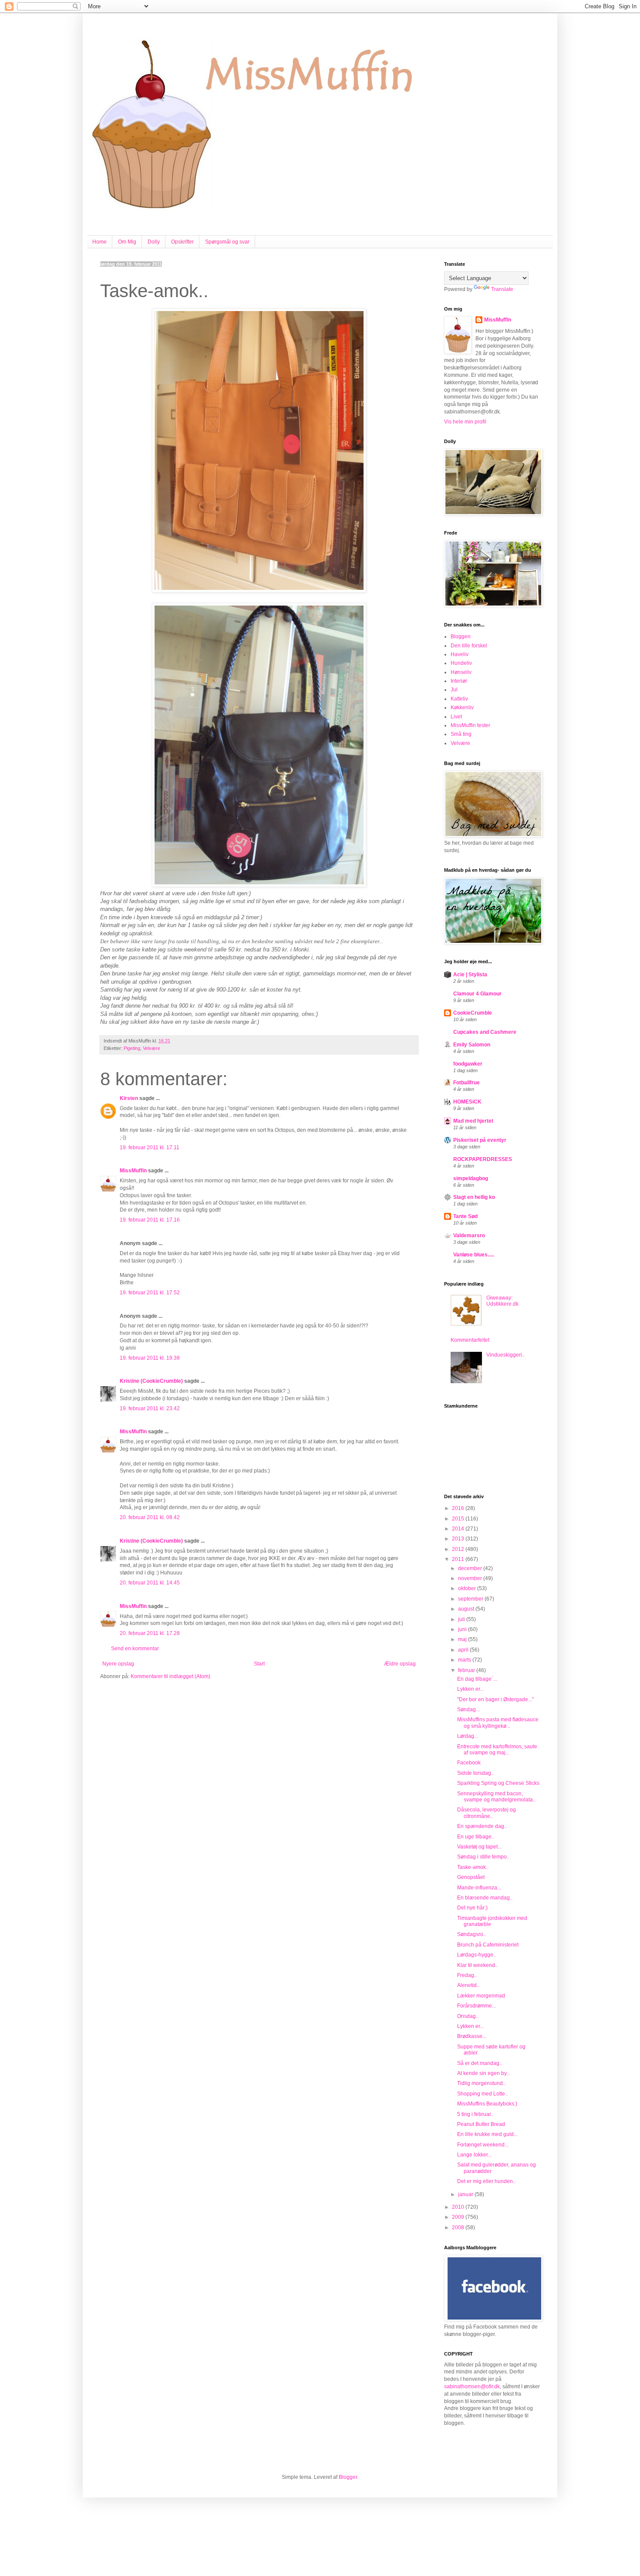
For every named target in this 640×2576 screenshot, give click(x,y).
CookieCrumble (473, 1013)
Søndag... (468, 1709)
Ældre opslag (400, 1664)
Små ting (461, 734)
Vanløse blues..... (474, 1255)
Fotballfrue (467, 1083)
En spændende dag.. (482, 1826)
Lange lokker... (474, 2155)
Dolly (154, 242)
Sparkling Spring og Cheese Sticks (498, 1783)
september (471, 1599)
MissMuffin (133, 1171)
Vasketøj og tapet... (479, 1847)
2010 (459, 2207)
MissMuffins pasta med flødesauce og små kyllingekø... (498, 1723)
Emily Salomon (472, 1045)
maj (463, 1639)
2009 (459, 2217)
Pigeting (132, 1048)
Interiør (459, 681)
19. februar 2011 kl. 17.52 (150, 1293)
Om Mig (127, 242)
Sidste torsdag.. (475, 1773)
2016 (459, 1508)
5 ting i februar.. (475, 2114)
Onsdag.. (468, 2016)
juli (462, 1619)
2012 (459, 1549)
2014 (459, 1529)
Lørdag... (468, 1736)
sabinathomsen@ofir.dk (472, 2386)
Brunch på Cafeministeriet (488, 1945)
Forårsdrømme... (477, 2006)
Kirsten (129, 1098)
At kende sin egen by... (484, 2073)
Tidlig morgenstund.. (481, 2083)
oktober (468, 1588)
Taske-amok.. (473, 1867)
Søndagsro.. (472, 1934)
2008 (459, 2227)
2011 (459, 1559)
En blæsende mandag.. (485, 1898)
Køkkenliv (462, 707)
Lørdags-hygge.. (477, 1955)
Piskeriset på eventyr (480, 1140)
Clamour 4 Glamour (477, 994)
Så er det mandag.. (480, 2063)
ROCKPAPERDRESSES (483, 1159)
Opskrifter (182, 242)
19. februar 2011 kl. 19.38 (150, 1358)
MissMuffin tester (470, 725)
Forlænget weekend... (483, 2145)
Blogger (348, 2477)
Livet (456, 717)
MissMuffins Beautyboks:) (487, 2104)
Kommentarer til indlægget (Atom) (170, 1676)
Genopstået (471, 1877)
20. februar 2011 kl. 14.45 (150, 1583)
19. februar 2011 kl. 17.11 (150, 1148)
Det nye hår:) (472, 1908)
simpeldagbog (471, 1178)
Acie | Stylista (470, 975)
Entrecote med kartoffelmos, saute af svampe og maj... (497, 1750)
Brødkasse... (472, 2036)
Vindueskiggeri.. (505, 1355)
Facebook (469, 1763)
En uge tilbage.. (476, 1837)
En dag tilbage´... (477, 1679)
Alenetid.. (468, 1985)
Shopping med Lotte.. (482, 2094)
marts (465, 1660)
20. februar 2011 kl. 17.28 (150, 1633)
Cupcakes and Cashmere (485, 1032)
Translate (502, 289)
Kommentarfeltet (470, 1340)
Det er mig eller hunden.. (486, 2181)
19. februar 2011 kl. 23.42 (150, 1408)
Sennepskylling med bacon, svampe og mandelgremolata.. (496, 1797)
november (471, 1578)
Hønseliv (461, 672)
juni (463, 1629)
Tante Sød (465, 1216)
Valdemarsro (469, 1236)
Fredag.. (467, 1975)
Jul (454, 690)
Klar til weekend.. (477, 1965)
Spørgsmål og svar (227, 242)
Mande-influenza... (479, 1888)
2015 (459, 1519)
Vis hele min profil (465, 422)
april (464, 1650)
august (467, 1609)
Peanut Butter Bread (481, 2124)
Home (99, 242)
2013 (459, 1539)
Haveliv (460, 654)
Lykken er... (470, 1689)
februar (467, 1670)
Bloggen (461, 636)
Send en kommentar (135, 1649)
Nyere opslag (118, 1664)
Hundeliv (461, 663)
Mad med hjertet (473, 1121)
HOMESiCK (467, 1102)
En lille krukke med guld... (487, 2134)
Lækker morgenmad (481, 1996)
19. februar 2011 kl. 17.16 (150, 1220)
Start (259, 1664)
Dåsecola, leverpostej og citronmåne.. (487, 1813)
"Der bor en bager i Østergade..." (495, 1699)
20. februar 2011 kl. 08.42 (150, 1517)
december (471, 1568)
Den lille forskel (469, 646)
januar (466, 2194)
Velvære (152, 1048)
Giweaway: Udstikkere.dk (502, 1301)
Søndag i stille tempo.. (483, 1857)
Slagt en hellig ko (474, 1197)
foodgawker (468, 1064)
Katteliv (459, 699)
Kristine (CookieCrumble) (151, 1381)
